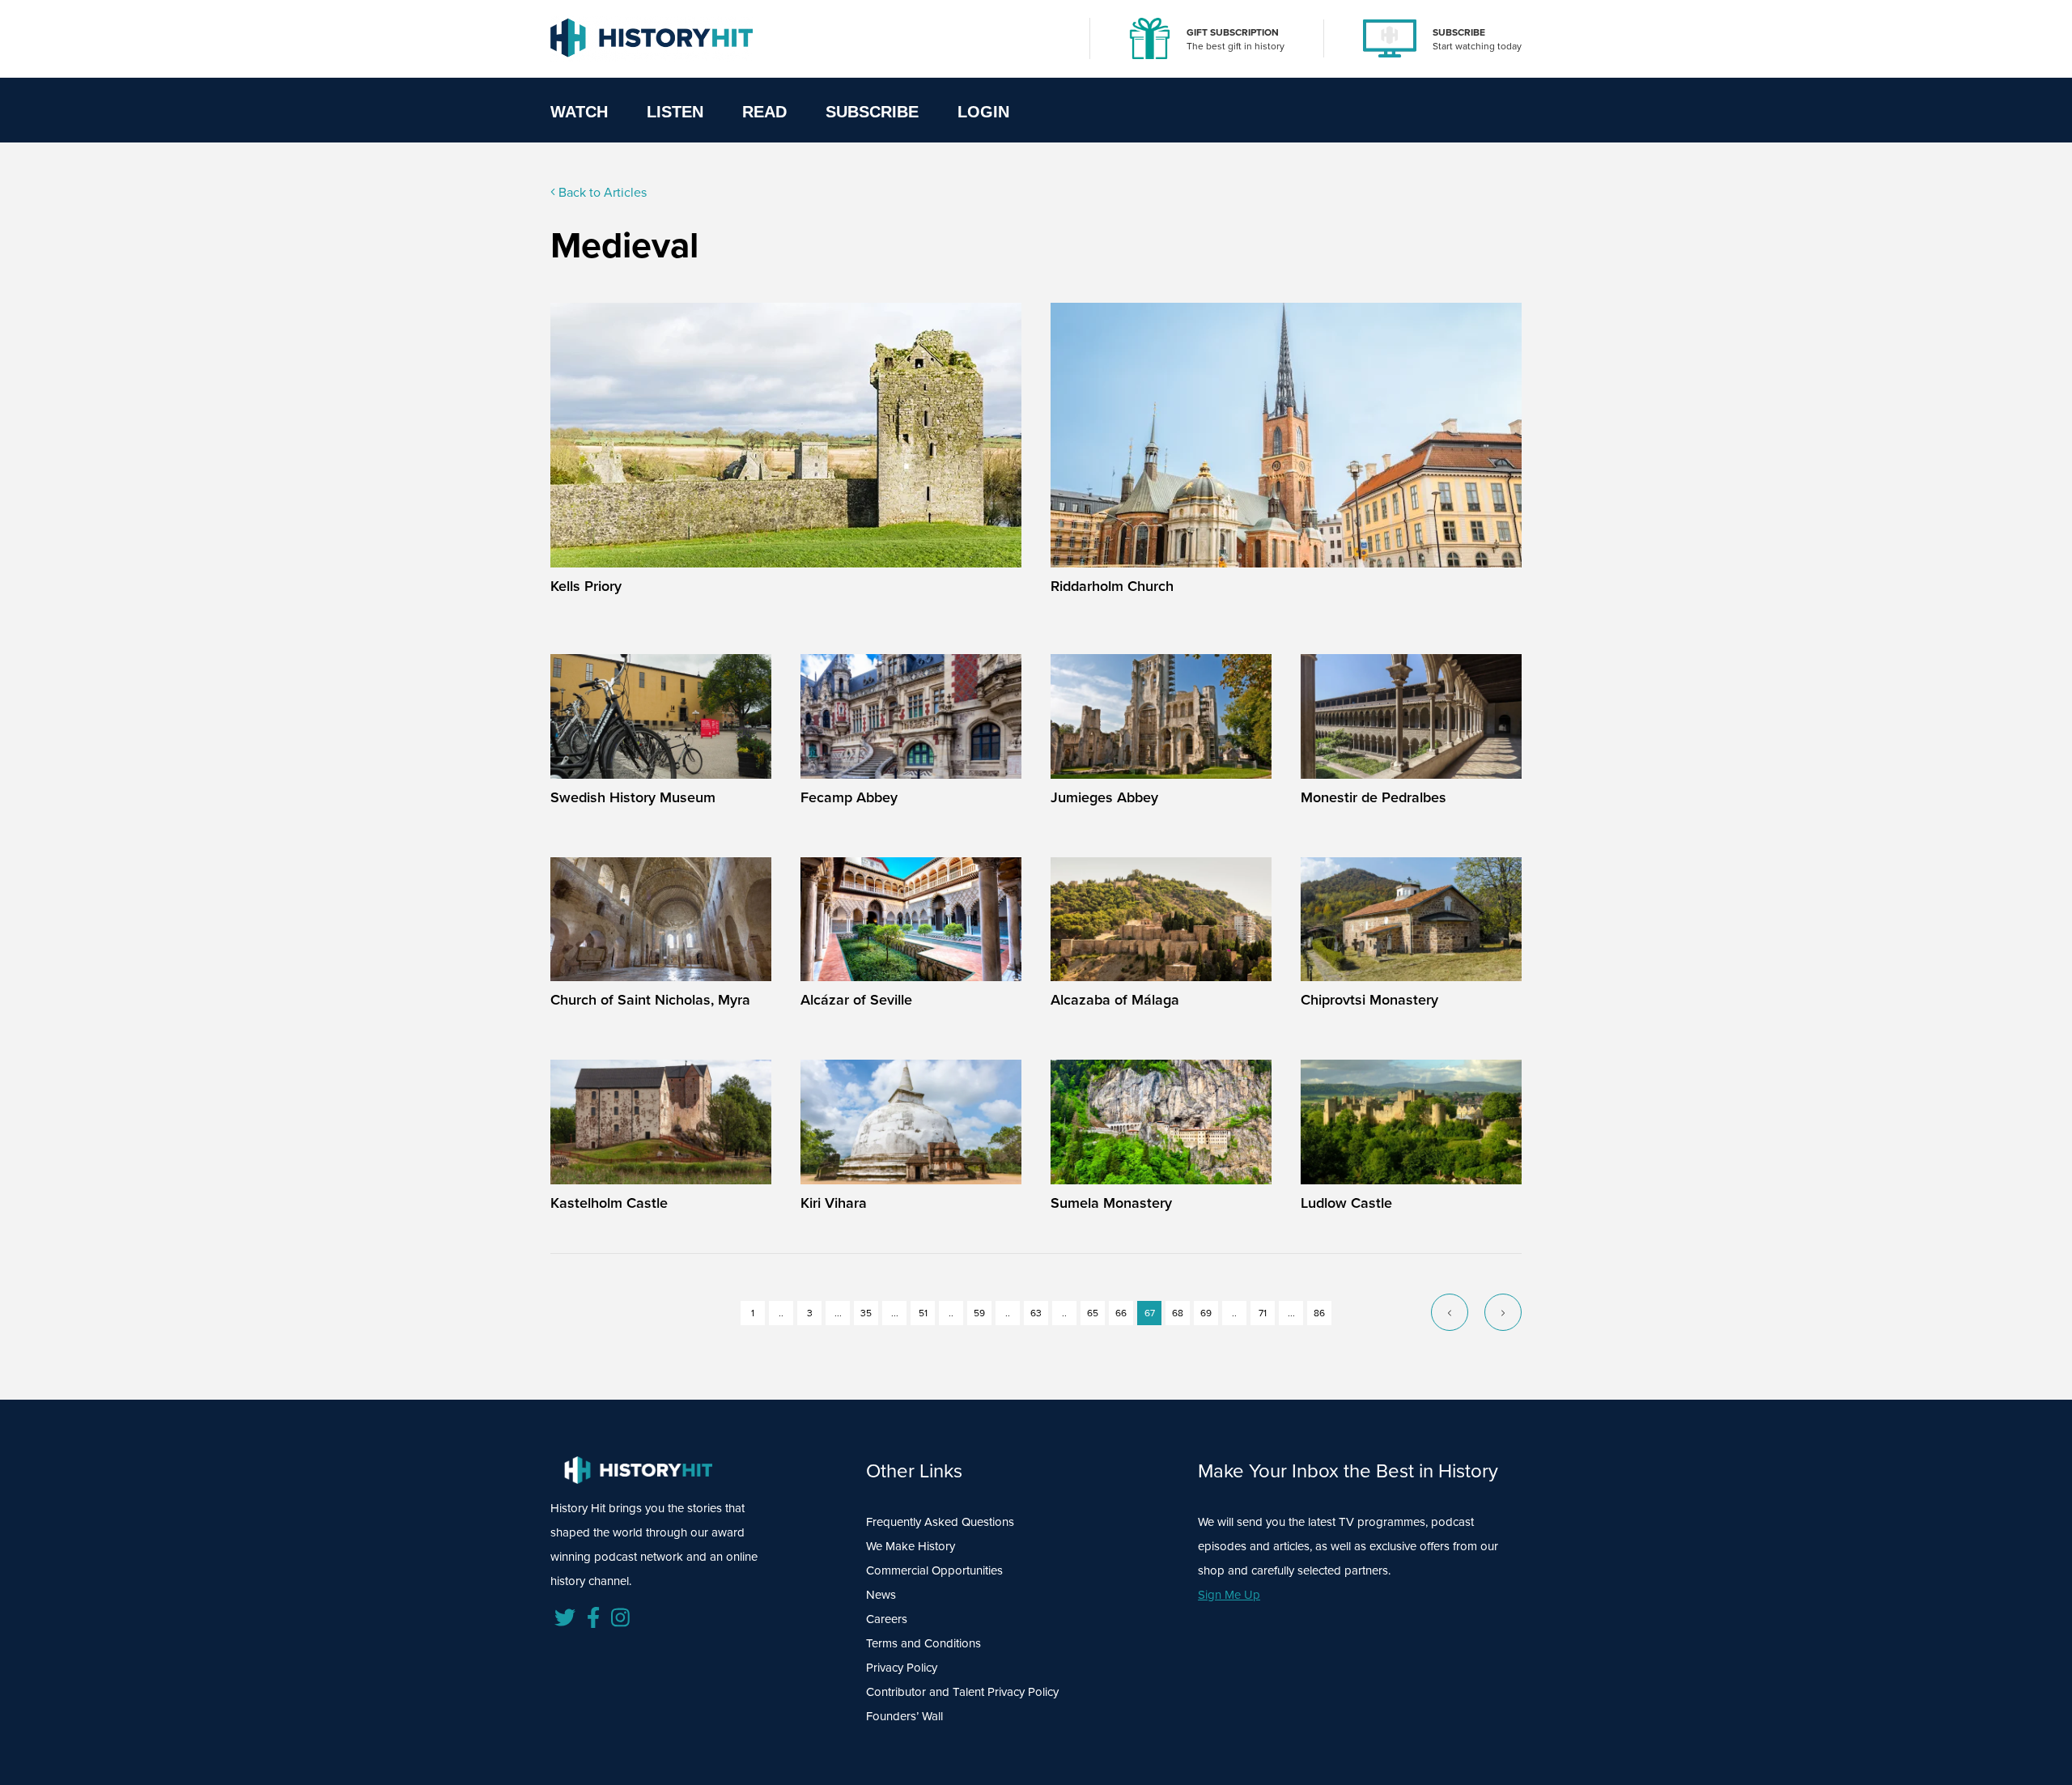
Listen (675, 112)
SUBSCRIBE (1459, 32)
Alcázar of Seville (856, 1000)
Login (983, 112)
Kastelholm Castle (609, 1203)
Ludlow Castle (1346, 1203)
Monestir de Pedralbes (1374, 797)
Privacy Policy (902, 1668)
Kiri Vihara (834, 1203)
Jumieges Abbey (1104, 797)
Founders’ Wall (904, 1716)
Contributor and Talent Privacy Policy (962, 1692)
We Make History (911, 1546)
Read (764, 112)
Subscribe (872, 112)
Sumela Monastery (1111, 1203)
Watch (579, 112)
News (881, 1595)
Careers (887, 1619)
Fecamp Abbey (849, 797)
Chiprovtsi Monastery (1369, 1000)
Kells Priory (586, 586)
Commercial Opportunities (934, 1570)
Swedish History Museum (633, 797)
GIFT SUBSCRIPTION (1233, 32)
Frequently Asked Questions (940, 1522)
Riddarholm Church (1112, 586)
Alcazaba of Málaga (1115, 1000)
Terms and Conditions (923, 1643)
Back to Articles (601, 192)
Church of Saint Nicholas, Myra (650, 1000)
